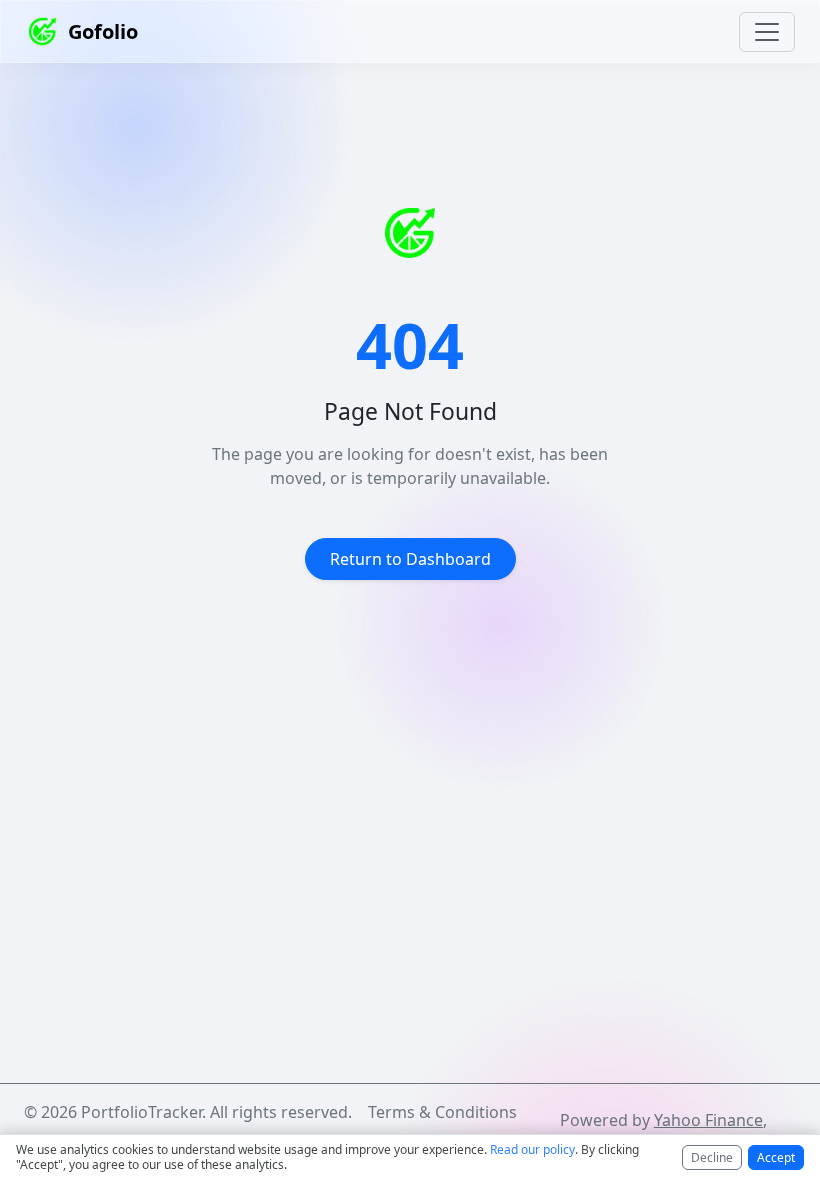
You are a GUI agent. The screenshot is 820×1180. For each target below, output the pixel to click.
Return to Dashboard (410, 559)
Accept (776, 1157)
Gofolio (103, 31)
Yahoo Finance (708, 1120)
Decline (712, 1157)
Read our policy (532, 1149)
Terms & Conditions (442, 1112)
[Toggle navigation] (767, 32)
